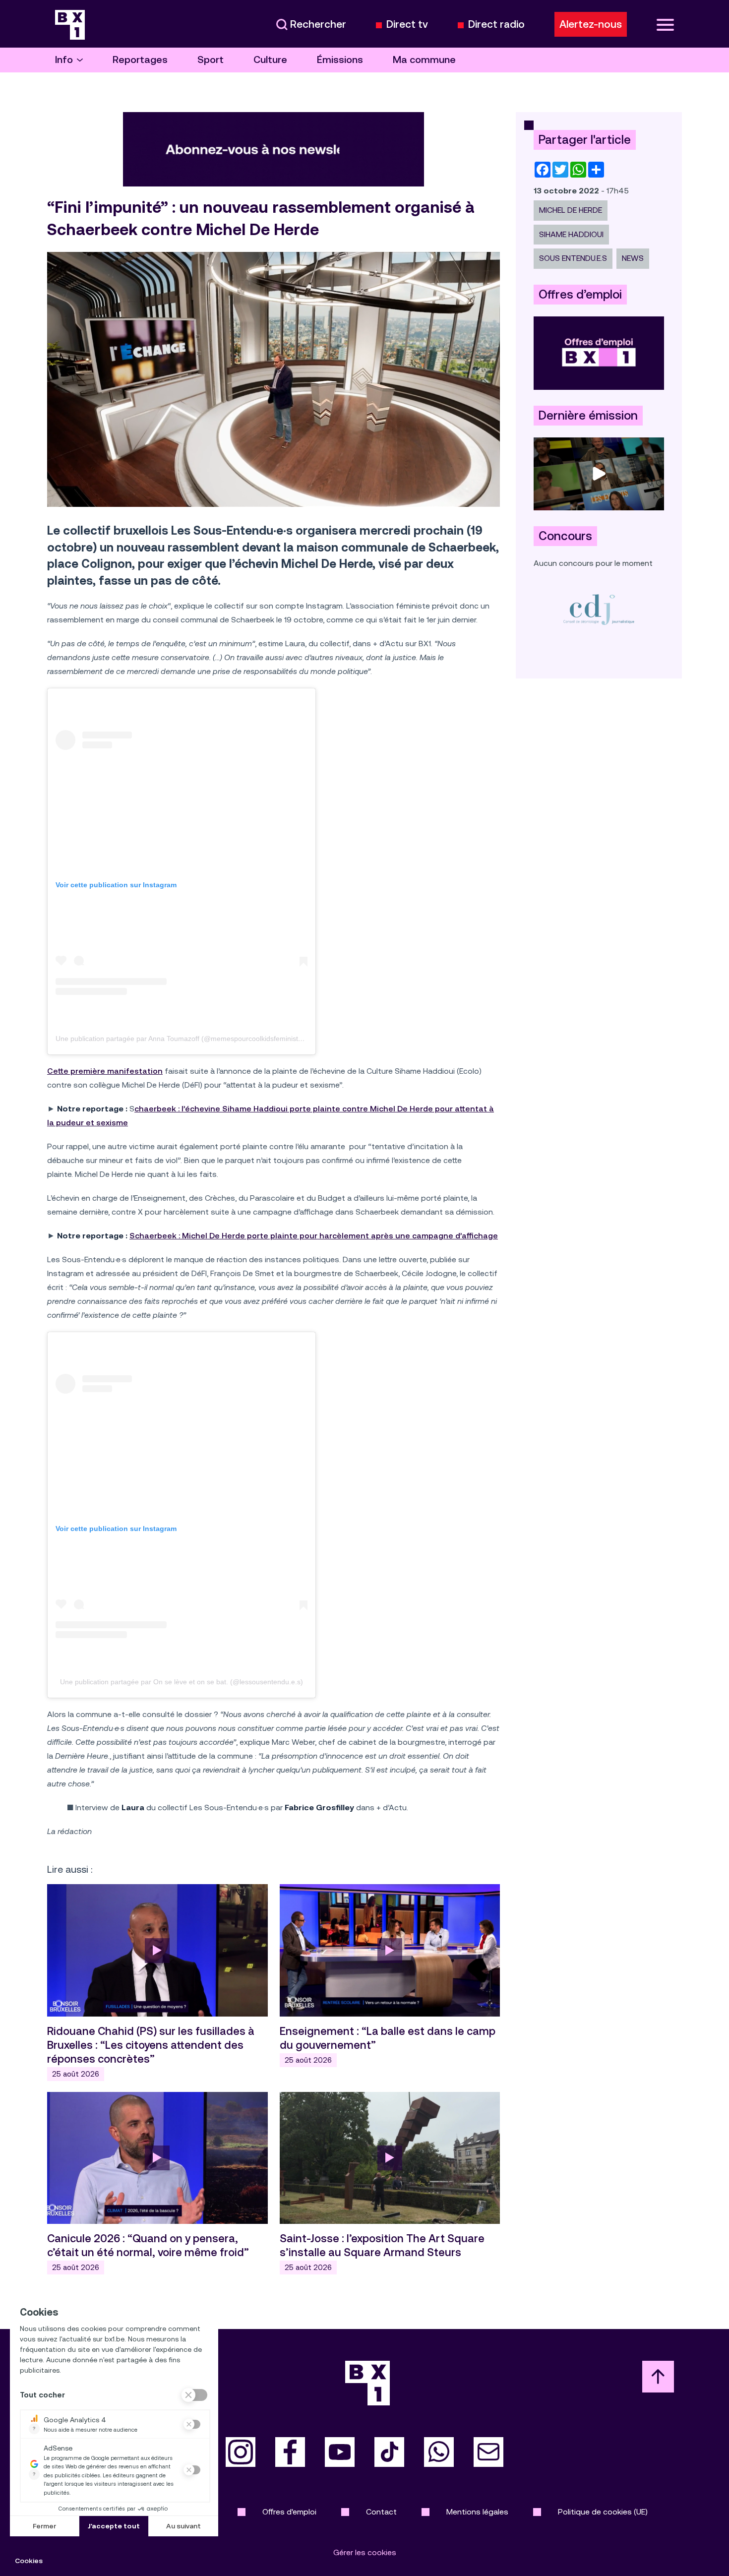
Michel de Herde (571, 210)
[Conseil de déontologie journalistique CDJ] (599, 609)
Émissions (340, 60)
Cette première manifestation (105, 1071)
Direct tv (407, 25)
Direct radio (496, 25)
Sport (211, 60)
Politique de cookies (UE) (603, 2512)
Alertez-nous (591, 24)
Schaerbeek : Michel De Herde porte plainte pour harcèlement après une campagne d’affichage (314, 1236)
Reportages (140, 60)
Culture (270, 60)
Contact (381, 2512)
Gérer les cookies (365, 2552)
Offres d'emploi (289, 2512)
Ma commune (424, 60)
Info (64, 60)
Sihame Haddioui (571, 234)
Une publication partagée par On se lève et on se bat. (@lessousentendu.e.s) (182, 1682)
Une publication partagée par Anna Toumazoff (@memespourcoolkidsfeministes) (182, 1039)
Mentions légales (477, 2512)
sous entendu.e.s (573, 258)
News (633, 258)
